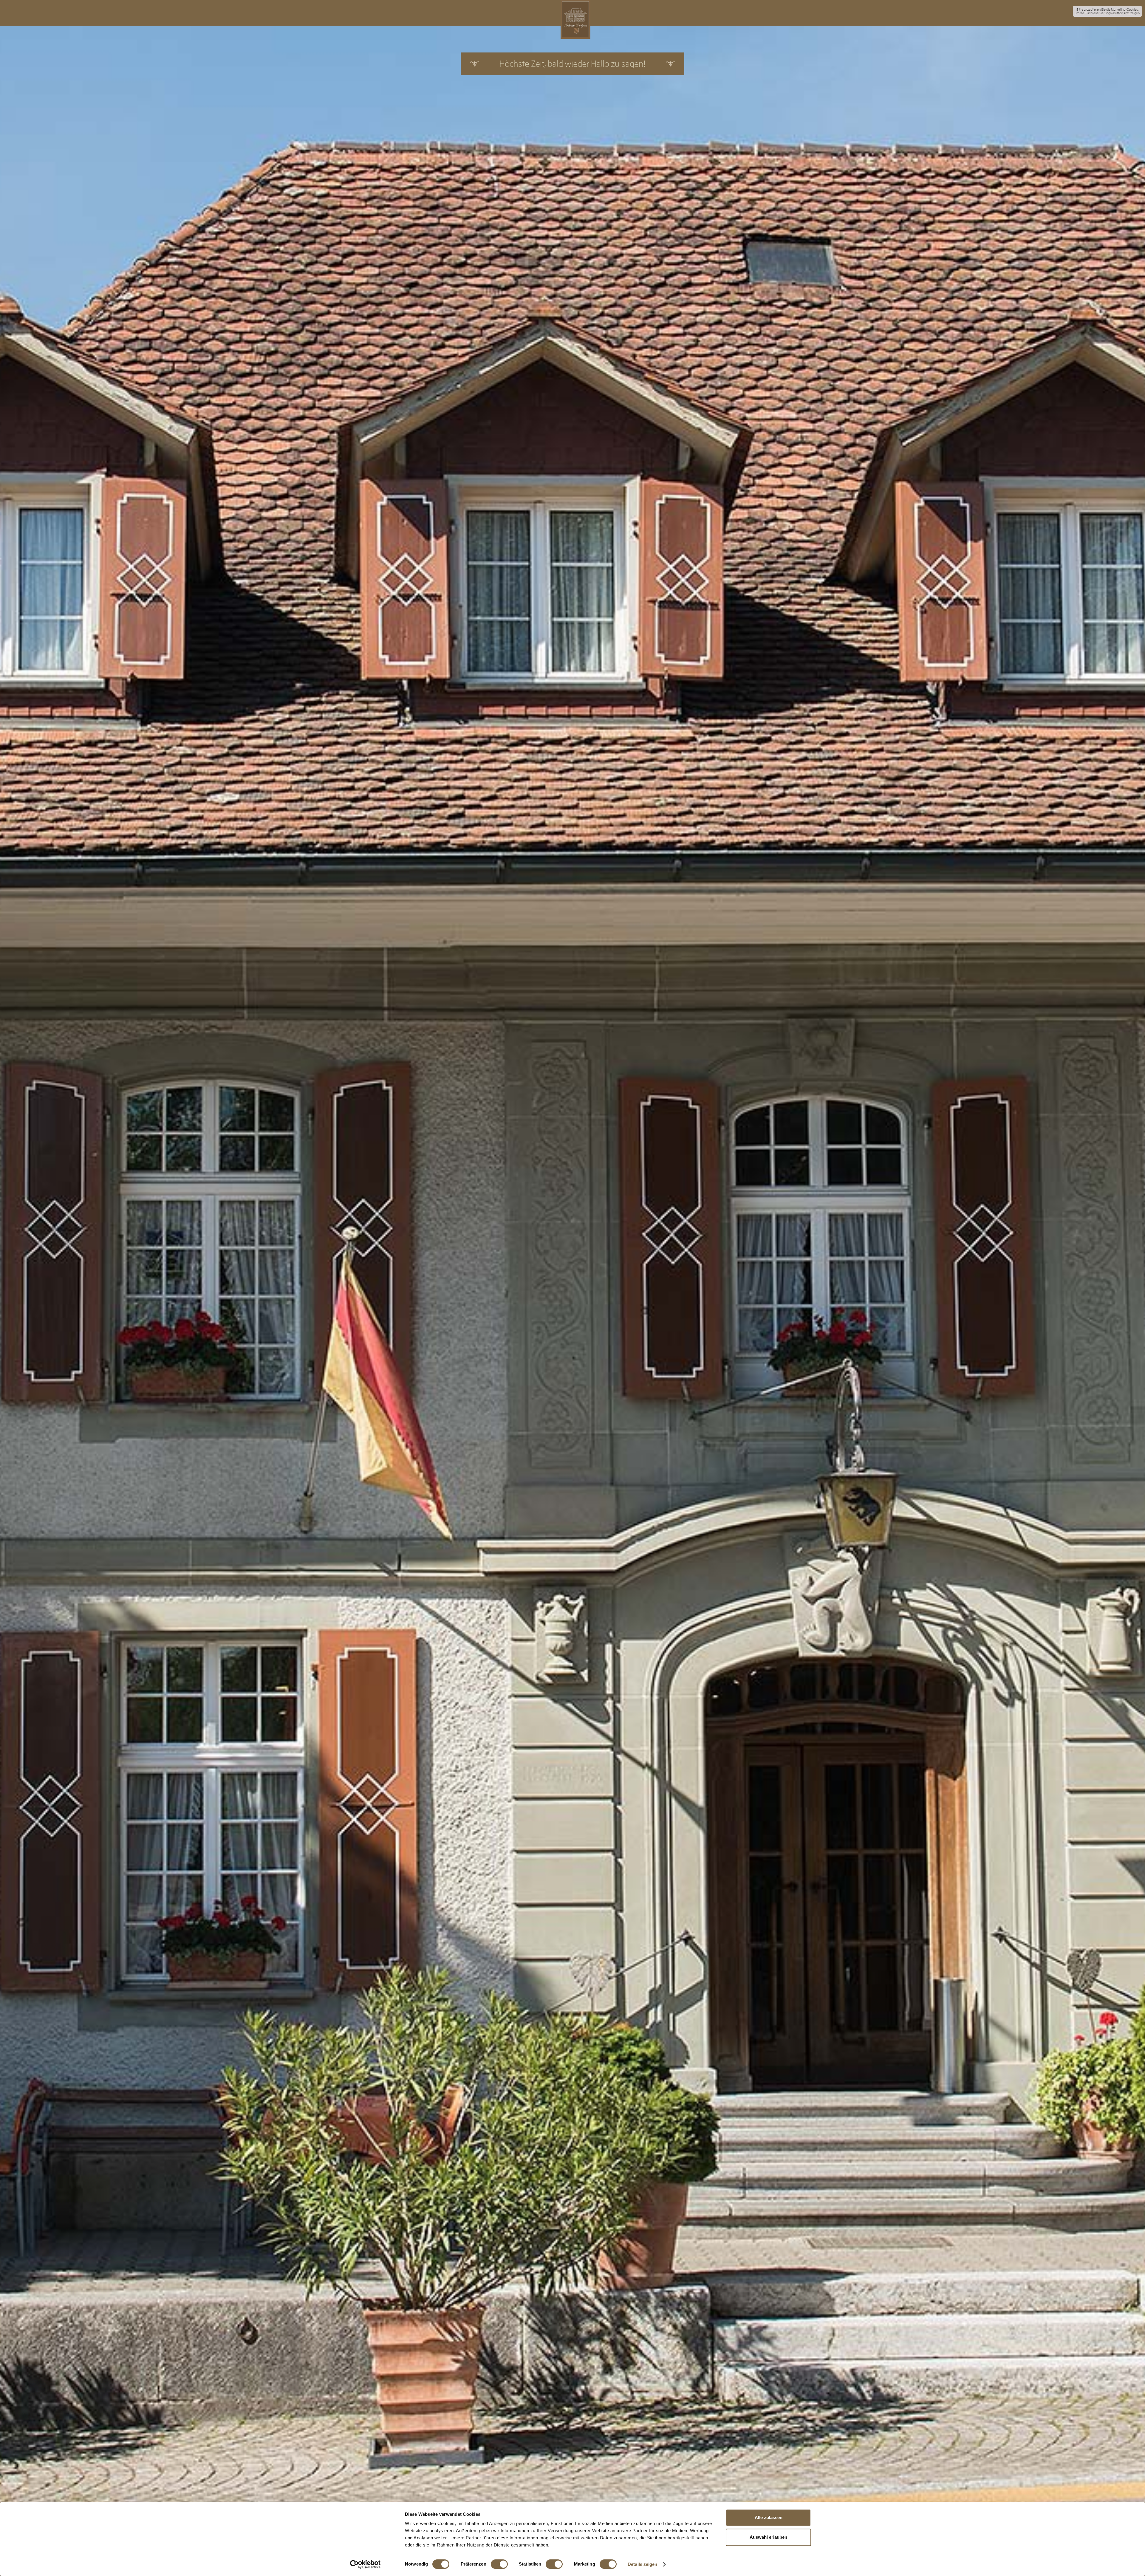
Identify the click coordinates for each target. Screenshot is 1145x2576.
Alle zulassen (769, 2517)
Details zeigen (642, 2564)
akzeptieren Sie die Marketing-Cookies (1111, 10)
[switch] (499, 2564)
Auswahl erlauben (768, 2537)
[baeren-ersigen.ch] (575, 19)
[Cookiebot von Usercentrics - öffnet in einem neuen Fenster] (365, 2564)
